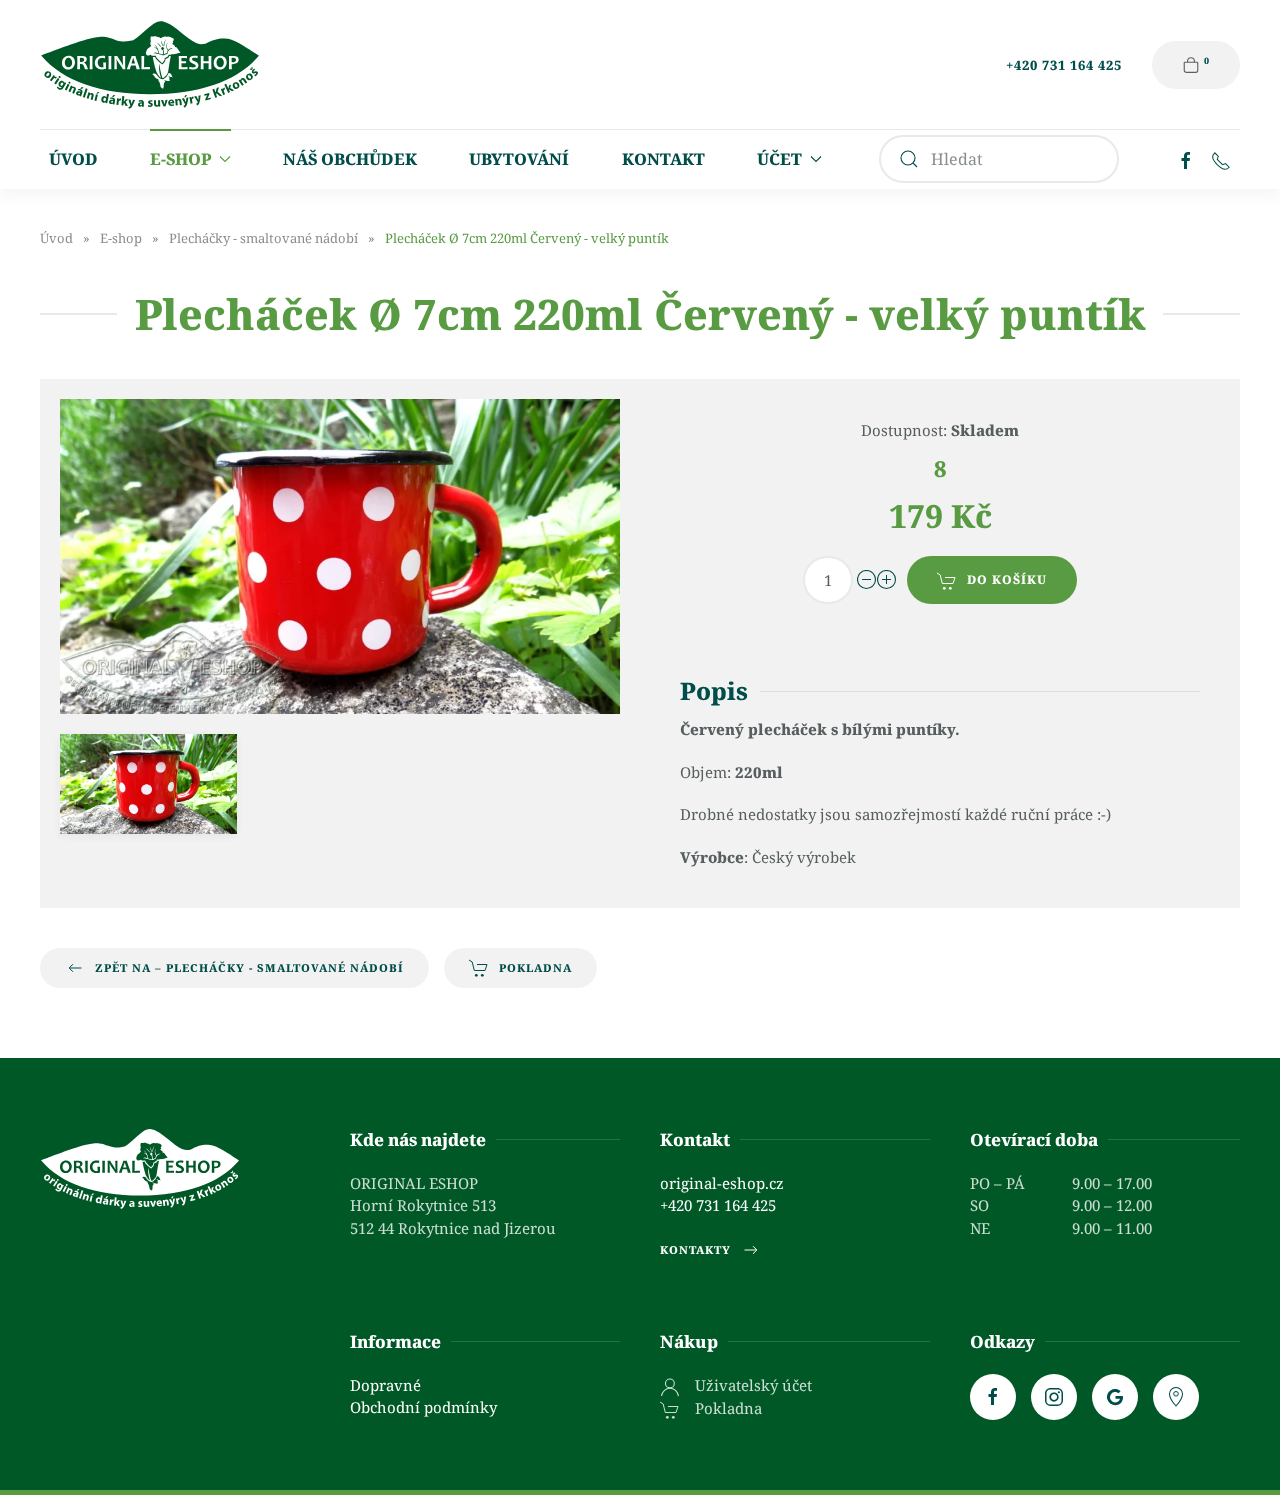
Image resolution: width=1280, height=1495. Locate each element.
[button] (148, 783)
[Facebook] (1186, 159)
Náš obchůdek (350, 159)
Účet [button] (779, 159)
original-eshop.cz (722, 1183)
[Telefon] (1221, 159)
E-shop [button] (180, 159)
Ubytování (519, 159)
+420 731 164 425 (1064, 65)
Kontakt (663, 159)
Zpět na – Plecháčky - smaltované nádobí (249, 967)
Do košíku (1007, 579)
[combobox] (999, 159)
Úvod (73, 159)
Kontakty (695, 1249)
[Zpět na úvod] (150, 64)
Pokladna (535, 967)
